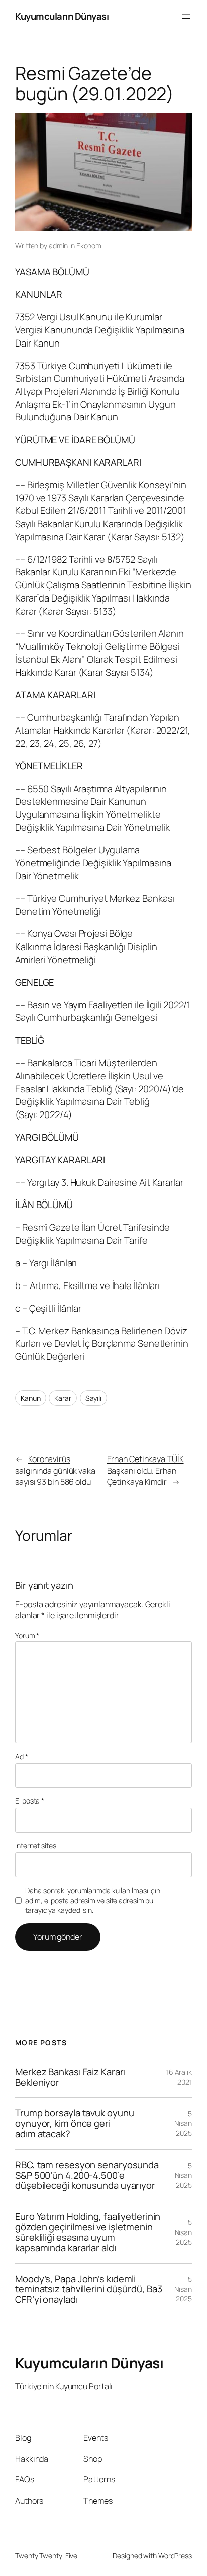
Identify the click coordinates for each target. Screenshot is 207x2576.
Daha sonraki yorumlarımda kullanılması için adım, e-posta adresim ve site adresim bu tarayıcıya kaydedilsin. (93, 1900)
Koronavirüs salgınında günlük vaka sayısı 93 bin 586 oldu (55, 1470)
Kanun (31, 1398)
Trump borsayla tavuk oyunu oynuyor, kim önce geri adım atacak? (74, 2123)
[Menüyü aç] (186, 17)
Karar (63, 1398)
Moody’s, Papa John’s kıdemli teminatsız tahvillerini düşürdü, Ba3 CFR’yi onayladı (88, 2289)
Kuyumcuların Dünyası (62, 16)
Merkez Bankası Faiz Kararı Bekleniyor (70, 2077)
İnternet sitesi (36, 1845)
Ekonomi (90, 246)
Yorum (27, 1635)
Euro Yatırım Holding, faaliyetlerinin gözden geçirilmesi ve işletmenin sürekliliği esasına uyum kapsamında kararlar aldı (88, 2232)
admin (59, 246)
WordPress (175, 2556)
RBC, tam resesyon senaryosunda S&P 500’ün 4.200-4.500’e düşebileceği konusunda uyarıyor (87, 2175)
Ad (22, 1756)
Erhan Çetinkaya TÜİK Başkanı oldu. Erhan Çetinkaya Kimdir (145, 1470)
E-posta (30, 1801)
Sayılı (93, 1398)
